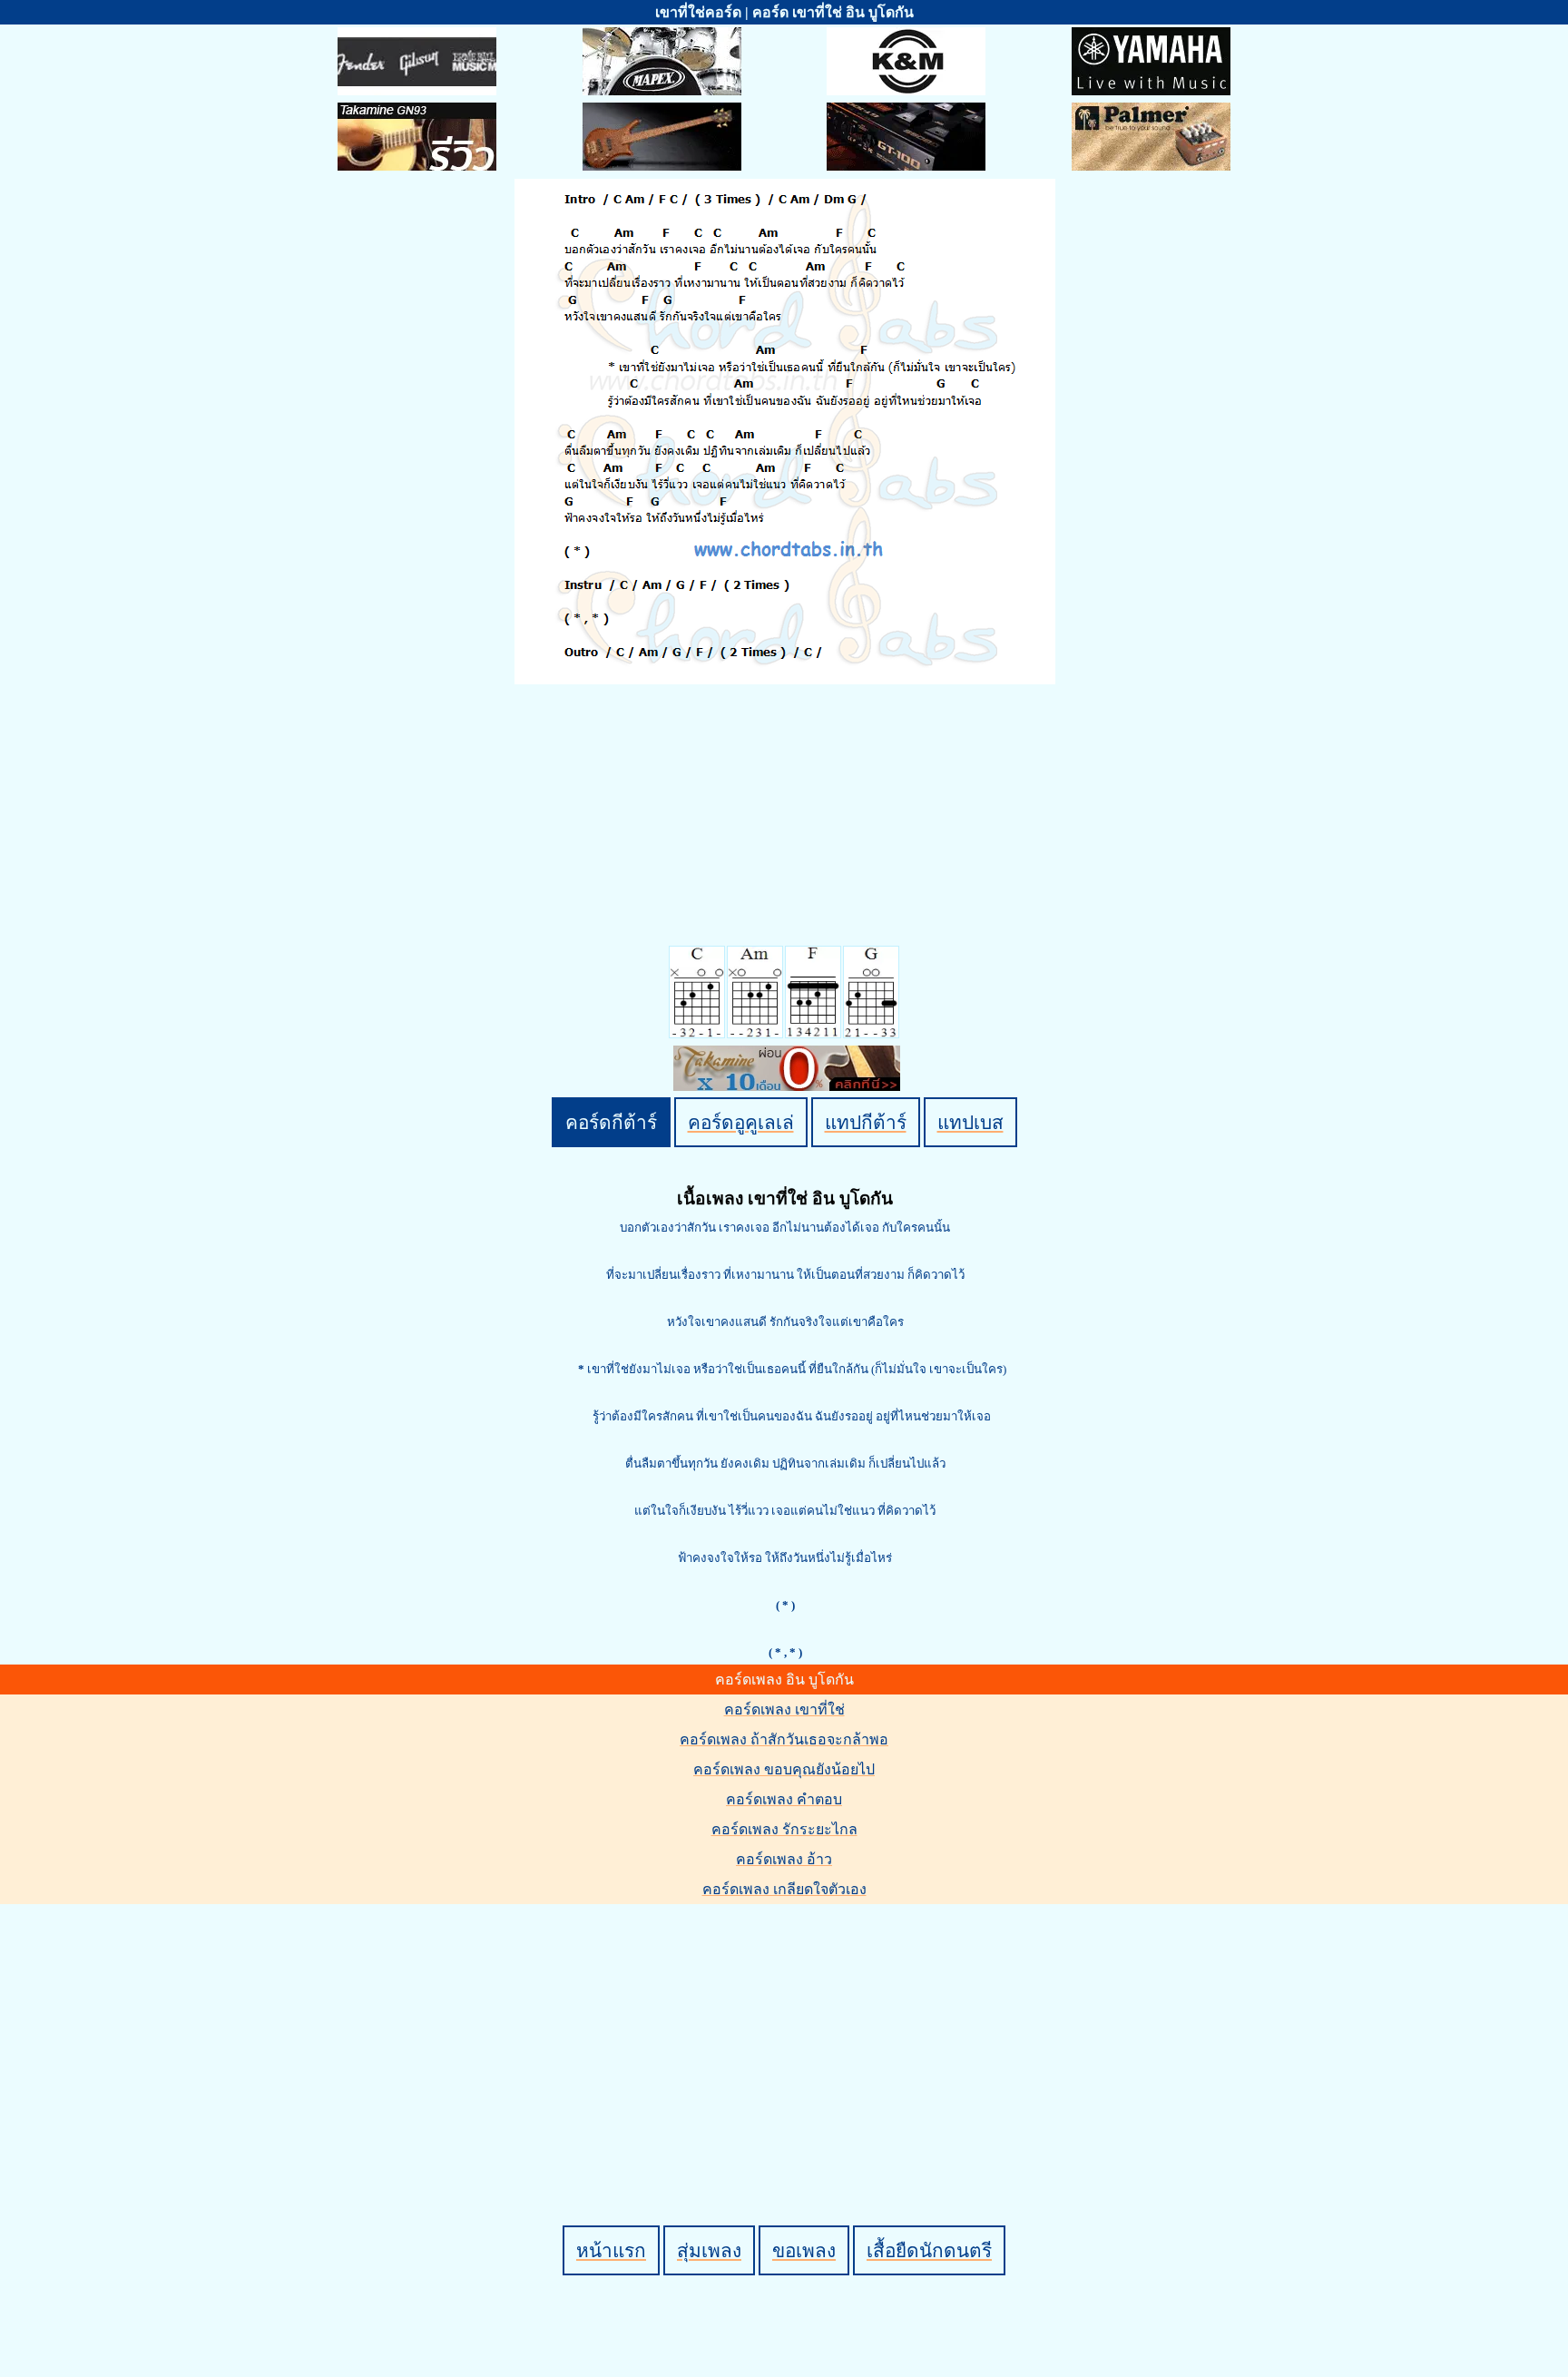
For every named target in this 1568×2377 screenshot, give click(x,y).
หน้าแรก (611, 2250)
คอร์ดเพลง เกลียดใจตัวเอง (784, 1889)
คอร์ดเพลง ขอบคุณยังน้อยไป (784, 1769)
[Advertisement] (787, 2034)
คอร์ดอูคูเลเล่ (741, 1122)
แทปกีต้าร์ (866, 1122)
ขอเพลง (804, 2250)
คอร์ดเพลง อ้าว (784, 1859)
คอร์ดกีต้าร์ (611, 1122)
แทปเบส (970, 1122)
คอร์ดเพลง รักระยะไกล (784, 1829)
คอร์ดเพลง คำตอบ (784, 1799)
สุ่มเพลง (709, 2250)
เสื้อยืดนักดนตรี (929, 2250)
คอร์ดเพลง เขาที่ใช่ (784, 1709)
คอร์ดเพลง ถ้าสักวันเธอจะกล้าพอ (784, 1739)
